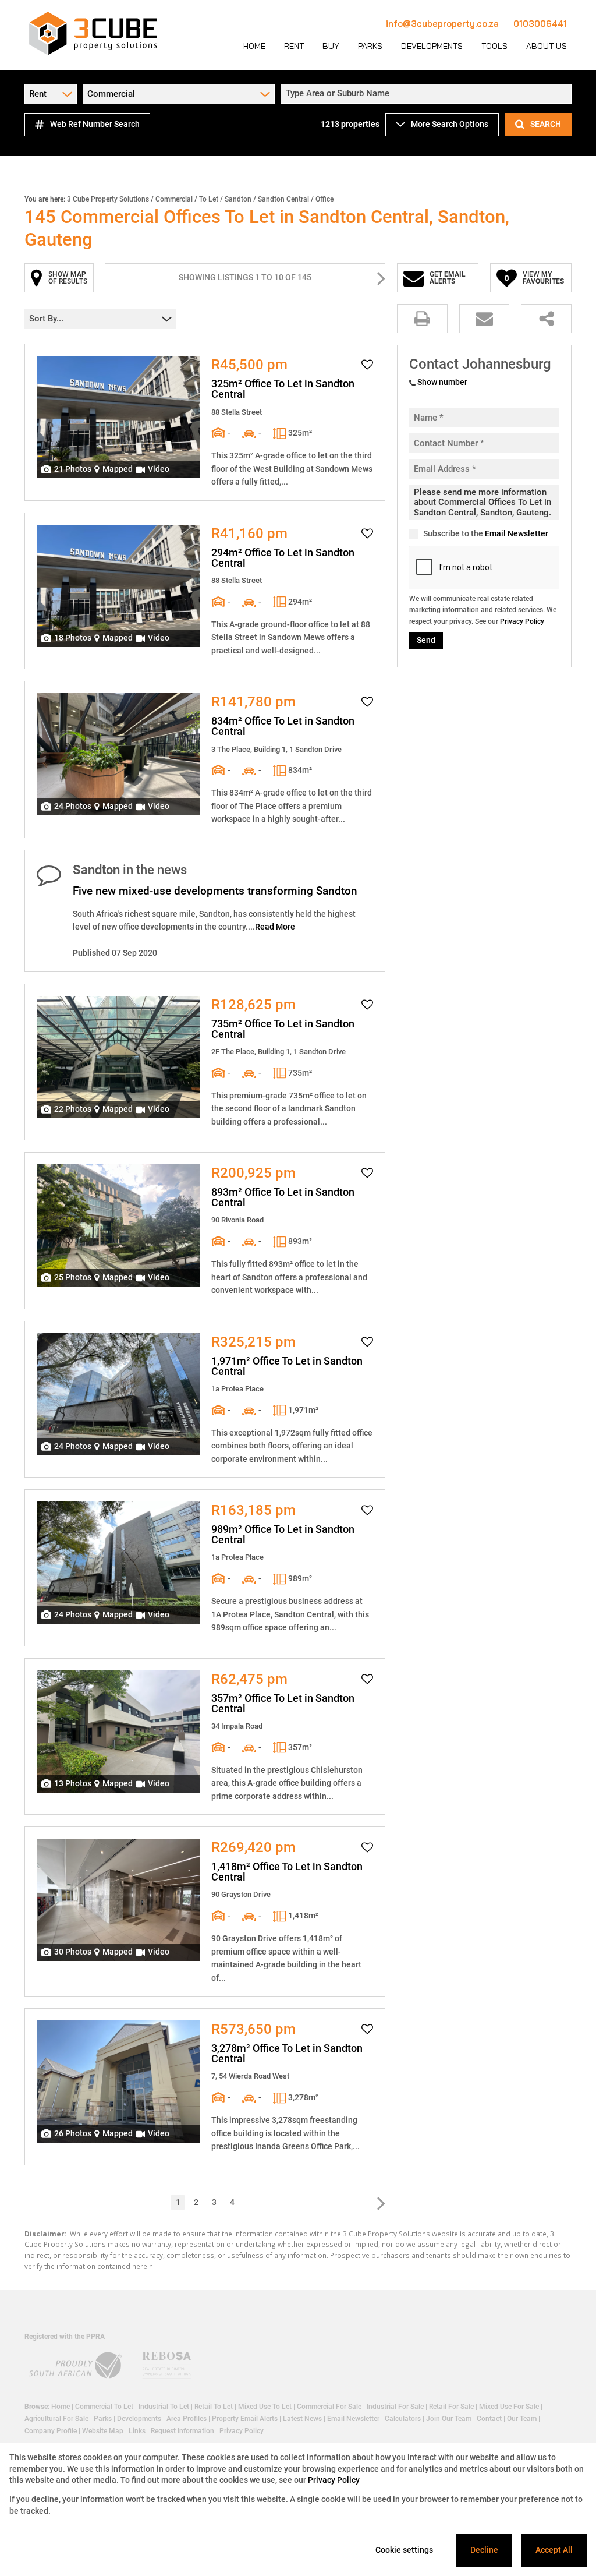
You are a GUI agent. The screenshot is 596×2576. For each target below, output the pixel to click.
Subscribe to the (486, 533)
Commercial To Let (104, 2407)
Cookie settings (404, 2550)
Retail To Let (214, 2407)
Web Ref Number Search (95, 124)
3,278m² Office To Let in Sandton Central (287, 2054)
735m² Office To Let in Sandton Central (283, 1029)
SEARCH (546, 124)
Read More (275, 927)
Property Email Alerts (245, 2419)
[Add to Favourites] (367, 365)
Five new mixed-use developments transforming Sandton (215, 891)
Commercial (174, 199)
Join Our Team (449, 2419)
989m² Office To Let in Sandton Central (283, 1535)
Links (137, 2431)
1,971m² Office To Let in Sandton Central (287, 1366)
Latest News (302, 2419)
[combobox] (428, 94)
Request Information (182, 2431)
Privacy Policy (522, 621)
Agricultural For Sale (56, 2419)
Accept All (554, 2550)
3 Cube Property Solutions (108, 199)
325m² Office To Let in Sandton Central (283, 389)
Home (61, 2407)
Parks (103, 2419)
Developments (139, 2419)
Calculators (403, 2419)
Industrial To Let (164, 2407)
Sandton (238, 199)
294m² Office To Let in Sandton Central (283, 558)
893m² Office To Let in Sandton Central (283, 1197)
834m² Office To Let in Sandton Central (283, 726)
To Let (209, 199)
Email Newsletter (517, 533)
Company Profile (51, 2431)
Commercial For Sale (329, 2407)
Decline (484, 2550)
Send (426, 640)
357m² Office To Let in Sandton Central (283, 1704)
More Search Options (450, 124)
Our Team (522, 2419)
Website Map (103, 2431)
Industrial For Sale (395, 2407)
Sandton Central (283, 199)
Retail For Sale (451, 2407)
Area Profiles (187, 2419)
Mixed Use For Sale (509, 2407)
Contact (489, 2419)
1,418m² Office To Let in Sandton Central (287, 1872)
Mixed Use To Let (265, 2407)
